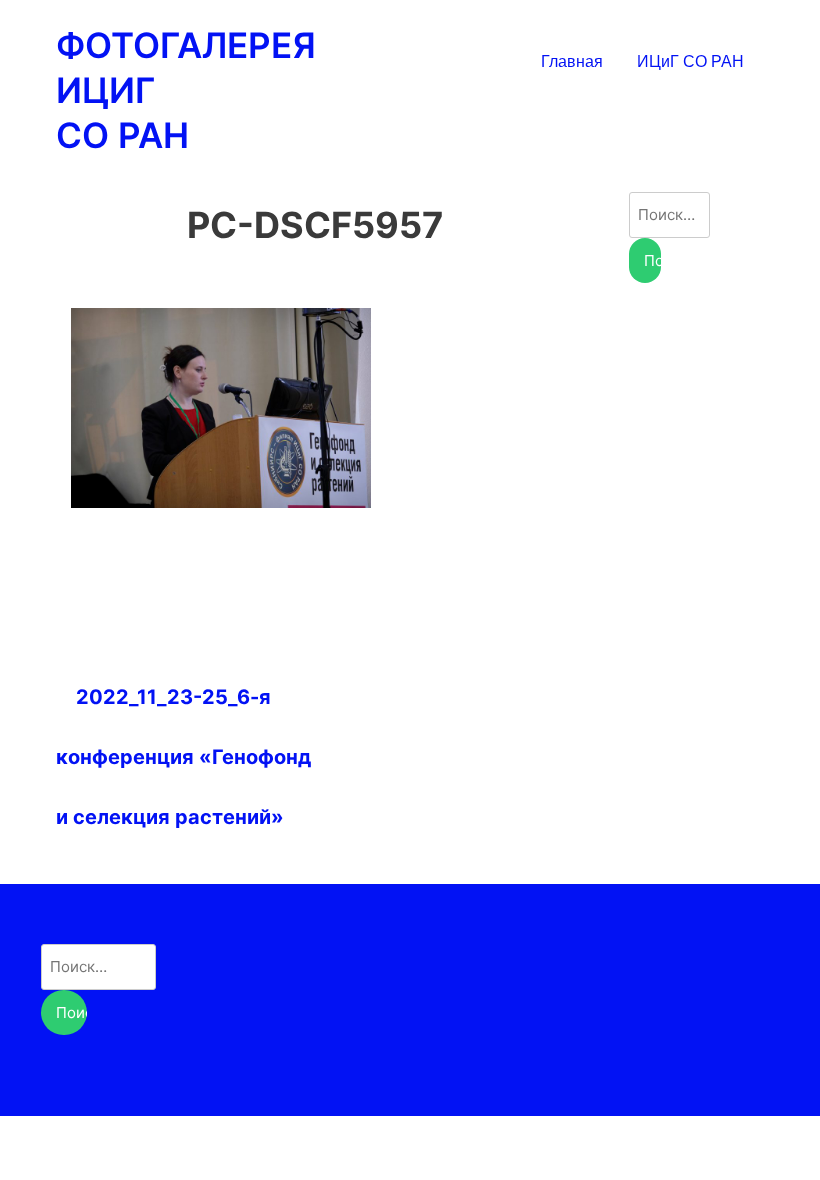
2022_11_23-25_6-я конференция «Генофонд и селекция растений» (183, 757)
